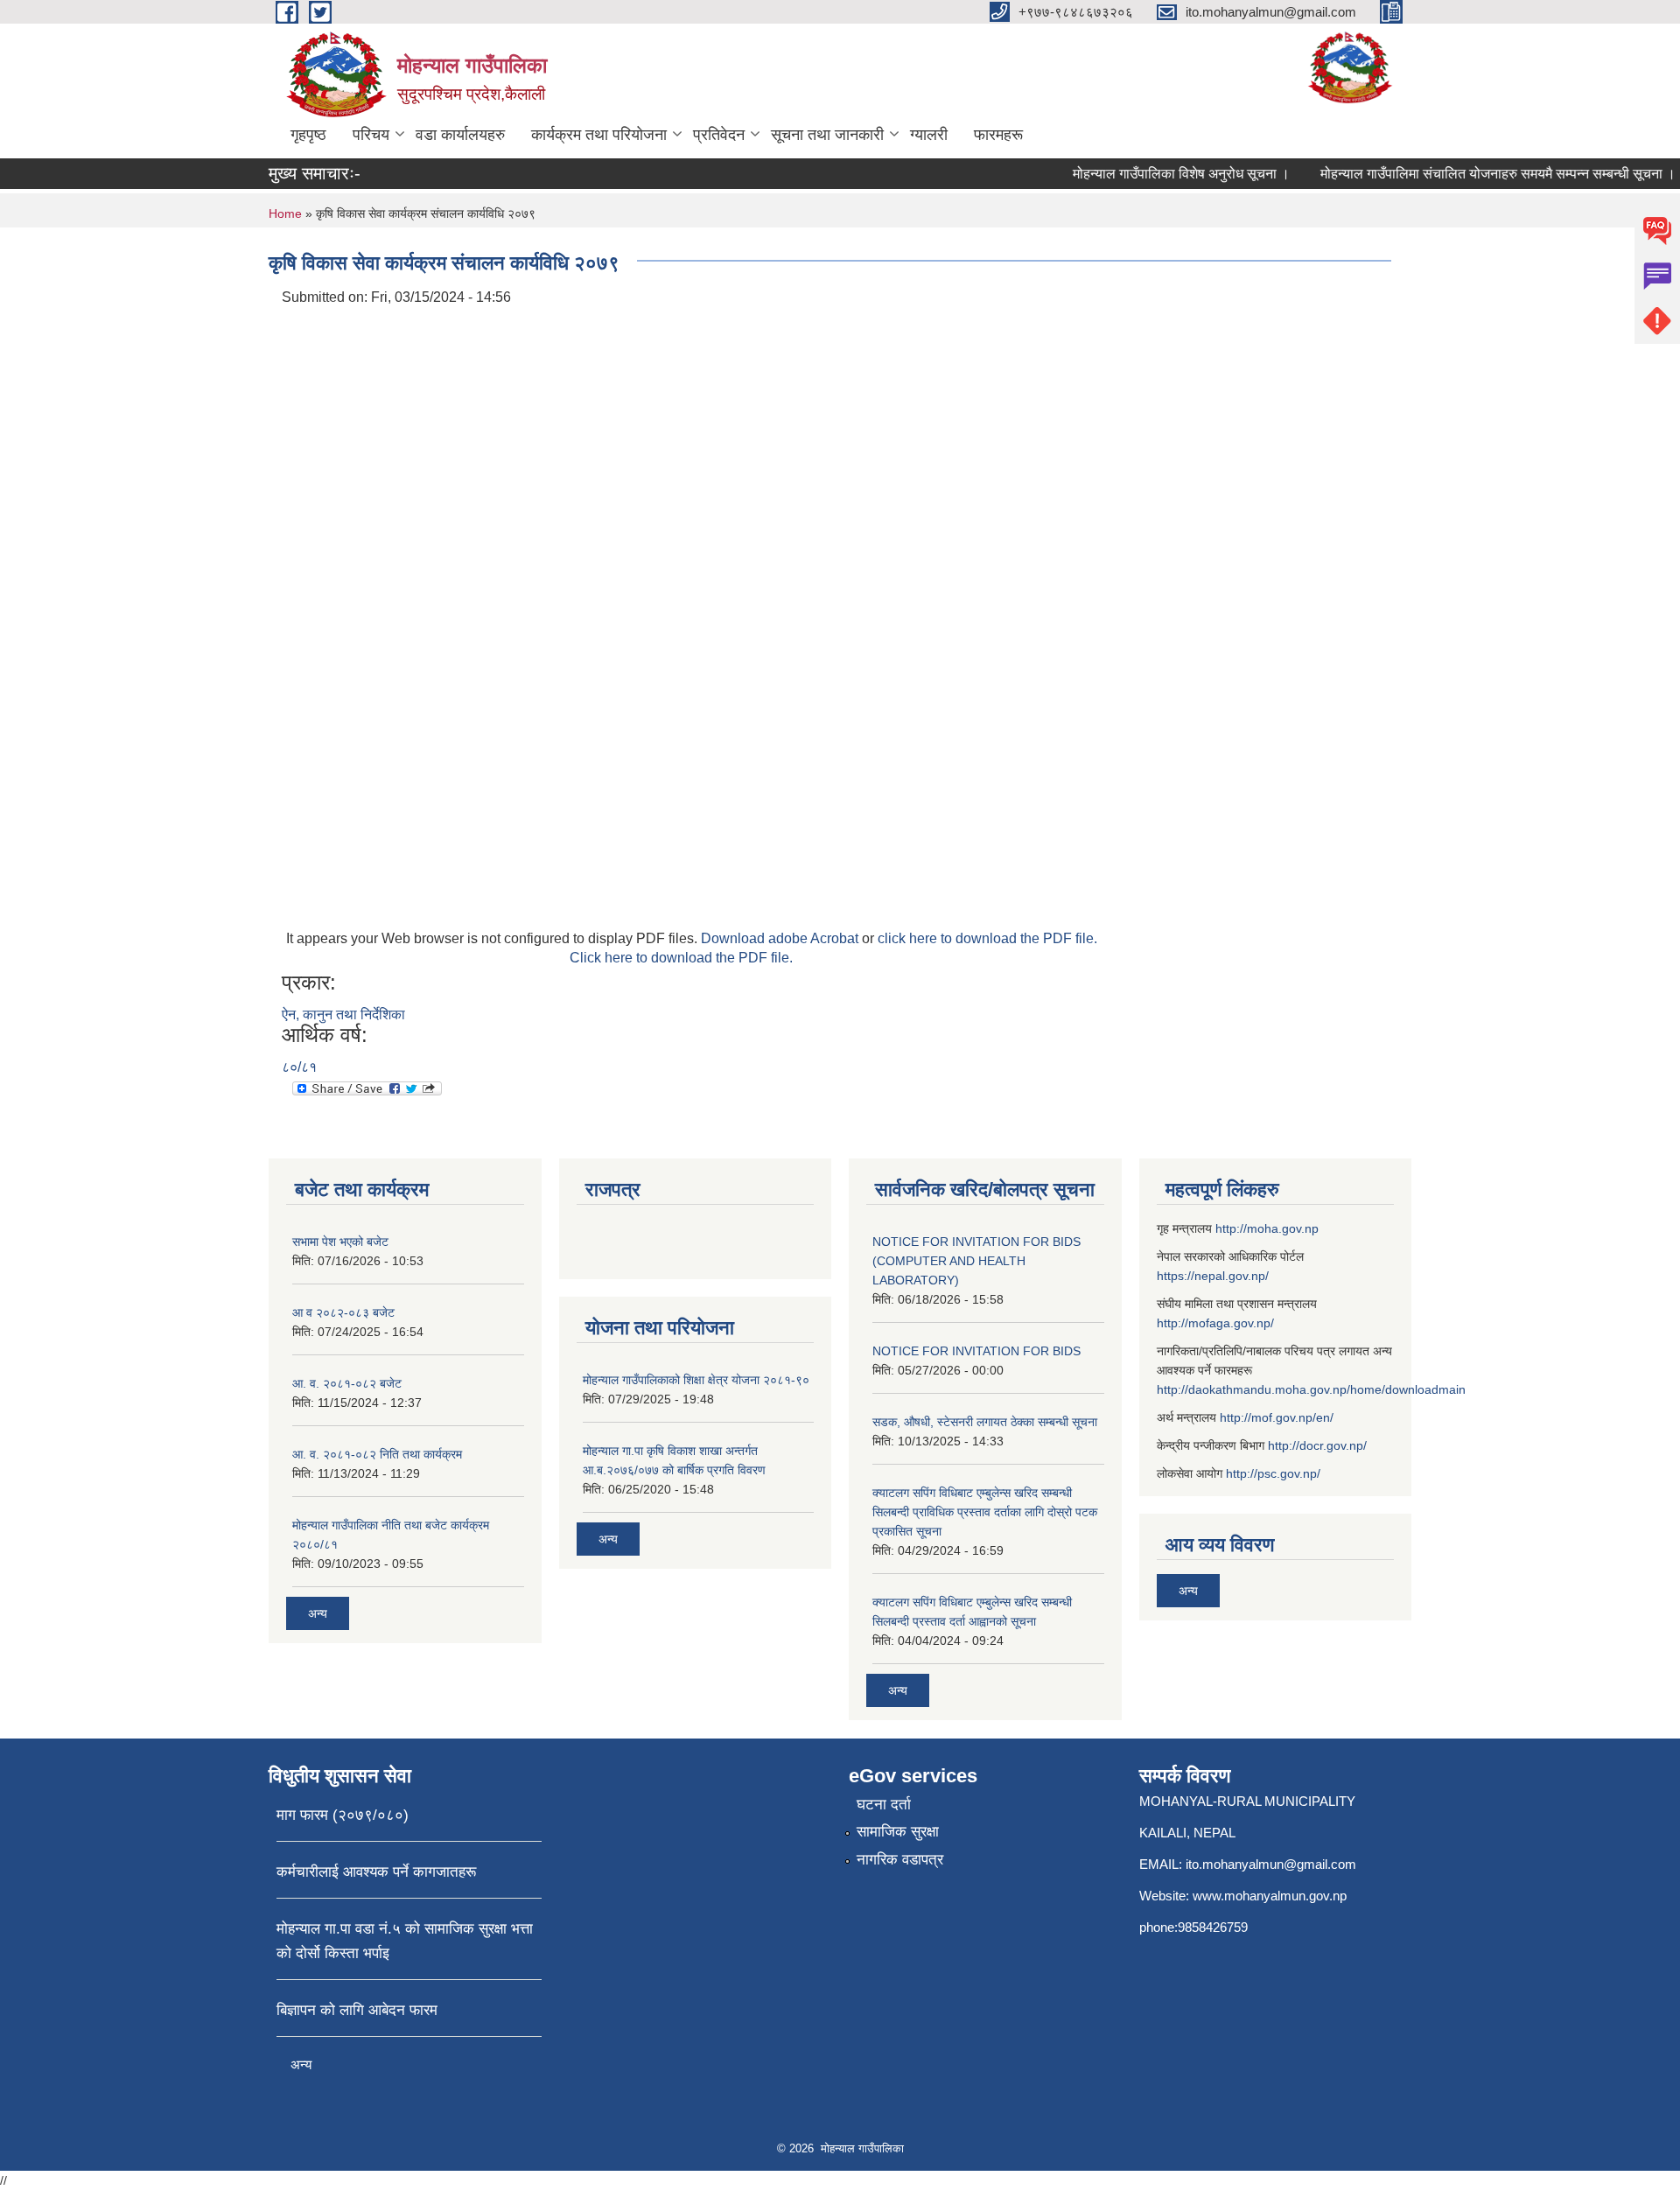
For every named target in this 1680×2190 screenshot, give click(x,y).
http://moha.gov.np (1267, 1228)
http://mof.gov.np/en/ (1277, 1417)
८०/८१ (299, 1067)
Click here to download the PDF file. (681, 958)
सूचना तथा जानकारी (827, 135)
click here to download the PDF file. (987, 938)
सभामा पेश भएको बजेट (340, 1242)
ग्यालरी (929, 135)
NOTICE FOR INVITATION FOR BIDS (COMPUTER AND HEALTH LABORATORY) (976, 1261)
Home (285, 213)
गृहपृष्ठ (308, 135)
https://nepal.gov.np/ (1213, 1276)
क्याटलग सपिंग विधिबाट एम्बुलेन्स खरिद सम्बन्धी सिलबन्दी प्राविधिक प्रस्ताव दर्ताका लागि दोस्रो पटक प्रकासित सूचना (985, 1512)
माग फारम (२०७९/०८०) (343, 1815)
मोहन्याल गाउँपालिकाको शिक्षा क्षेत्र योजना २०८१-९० (696, 1380)
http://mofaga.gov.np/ (1215, 1323)
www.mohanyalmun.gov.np (1270, 1896)
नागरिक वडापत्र (900, 1860)
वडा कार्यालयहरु (460, 135)
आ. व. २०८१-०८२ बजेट (347, 1383)
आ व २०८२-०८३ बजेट (343, 1312)
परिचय (371, 135)
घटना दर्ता (884, 1805)
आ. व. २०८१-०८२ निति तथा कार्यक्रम (377, 1454)
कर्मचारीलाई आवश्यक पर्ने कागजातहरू (376, 1872)
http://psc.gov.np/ (1273, 1473)
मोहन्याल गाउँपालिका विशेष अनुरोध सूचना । (1159, 174)
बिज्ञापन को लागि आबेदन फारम (357, 2010)
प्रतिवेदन (719, 135)
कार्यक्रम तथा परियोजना (599, 135)
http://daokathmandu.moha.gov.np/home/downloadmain (1311, 1389)
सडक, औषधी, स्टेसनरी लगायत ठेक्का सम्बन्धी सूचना (985, 1422)
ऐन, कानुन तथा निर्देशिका (343, 1015)
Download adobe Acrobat (781, 938)
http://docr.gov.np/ (1317, 1445)
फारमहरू (998, 135)
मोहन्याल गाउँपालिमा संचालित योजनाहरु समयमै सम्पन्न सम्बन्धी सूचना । (1476, 174)
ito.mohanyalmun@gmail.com (1271, 1864)
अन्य (318, 1613)
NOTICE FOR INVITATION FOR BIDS (976, 1351)
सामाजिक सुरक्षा (898, 1832)
